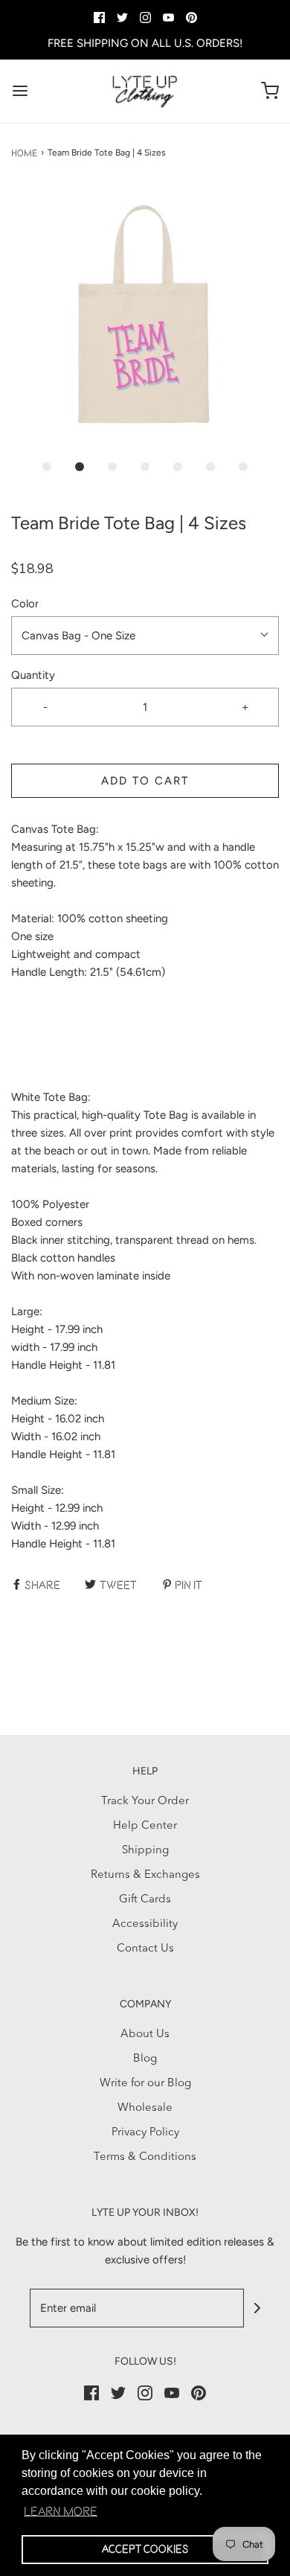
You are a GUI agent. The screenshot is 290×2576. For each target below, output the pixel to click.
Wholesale (145, 2108)
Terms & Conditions (145, 2157)
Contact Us (145, 1949)
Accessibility (145, 1924)
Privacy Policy (145, 2133)
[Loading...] (145, 316)
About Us (145, 2035)
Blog (145, 2059)
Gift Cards (145, 1900)
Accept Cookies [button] (145, 2549)
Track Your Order (145, 1802)
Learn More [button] (61, 2511)
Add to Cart (145, 781)
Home (24, 153)
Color (25, 604)
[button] (145, 316)
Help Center (145, 1826)
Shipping (145, 1851)
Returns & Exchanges (145, 1875)
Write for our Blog (145, 2084)
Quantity (33, 675)
